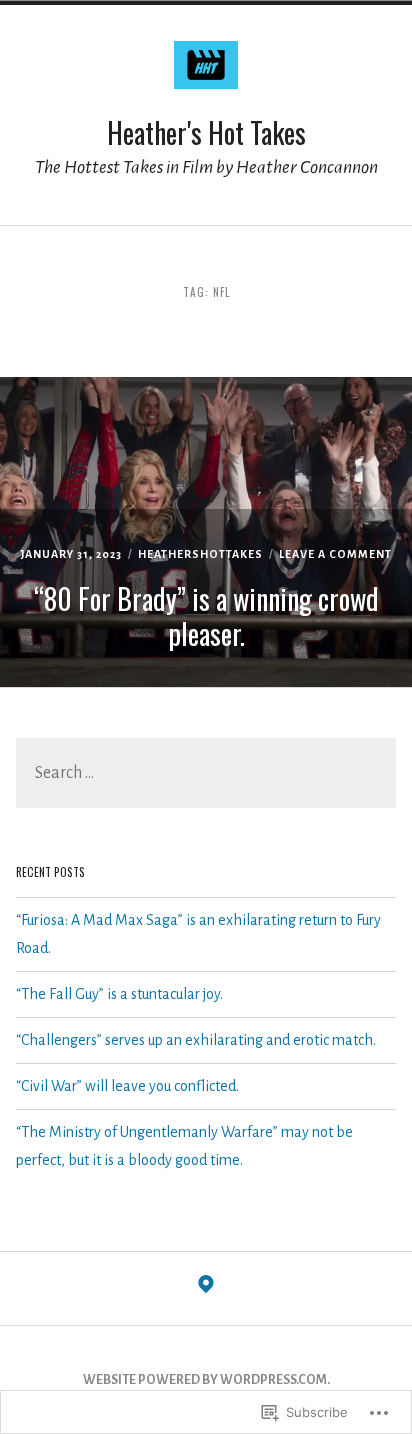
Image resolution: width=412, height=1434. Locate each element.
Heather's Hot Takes (206, 132)
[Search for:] (205, 774)
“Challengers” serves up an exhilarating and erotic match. (196, 1040)
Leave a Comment (335, 554)
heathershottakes (200, 554)
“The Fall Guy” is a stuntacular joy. (119, 994)
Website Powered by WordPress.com (205, 1380)
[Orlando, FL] (206, 1289)
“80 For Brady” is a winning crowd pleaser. (206, 616)
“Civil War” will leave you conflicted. (127, 1086)
